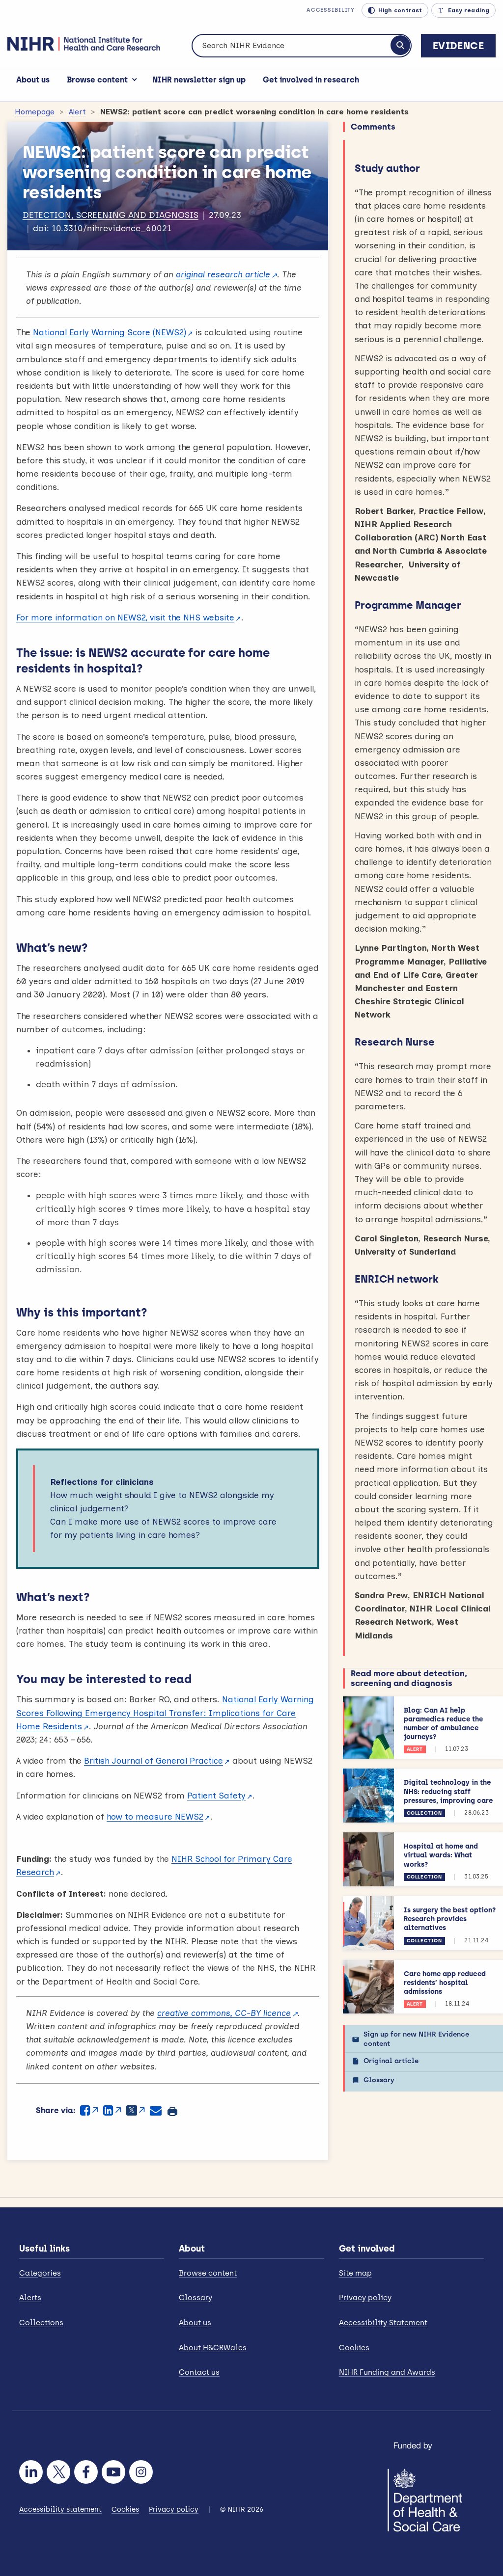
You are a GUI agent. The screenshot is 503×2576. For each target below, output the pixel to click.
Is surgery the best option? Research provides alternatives (450, 1919)
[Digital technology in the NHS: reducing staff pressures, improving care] (368, 1796)
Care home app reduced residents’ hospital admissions (445, 1983)
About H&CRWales (213, 2348)
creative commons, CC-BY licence (224, 2013)
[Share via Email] (156, 2110)
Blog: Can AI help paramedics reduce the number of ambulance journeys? (443, 1724)
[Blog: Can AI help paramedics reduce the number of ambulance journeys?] (368, 1728)
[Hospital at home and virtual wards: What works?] (368, 1859)
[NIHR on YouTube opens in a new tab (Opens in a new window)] (113, 2472)
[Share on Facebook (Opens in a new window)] (89, 2110)
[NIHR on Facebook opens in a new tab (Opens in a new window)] (86, 2472)
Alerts (30, 2298)
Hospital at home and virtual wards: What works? (441, 1855)
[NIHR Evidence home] (84, 44)
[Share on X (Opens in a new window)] (136, 2110)
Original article (391, 2061)
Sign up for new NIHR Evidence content (416, 2039)
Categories (40, 2273)
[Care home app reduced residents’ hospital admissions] (368, 1987)
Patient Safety (216, 1796)
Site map (355, 2273)
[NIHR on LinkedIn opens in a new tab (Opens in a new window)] (31, 2472)
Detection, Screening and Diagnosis (111, 215)
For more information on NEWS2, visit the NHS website (125, 617)
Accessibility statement (60, 2509)
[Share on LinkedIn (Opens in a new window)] (112, 2110)
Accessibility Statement (383, 2323)
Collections (41, 2323)
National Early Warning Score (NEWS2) (110, 332)
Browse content (97, 80)
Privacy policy (365, 2298)
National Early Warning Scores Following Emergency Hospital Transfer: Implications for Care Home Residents (165, 1713)
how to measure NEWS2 (155, 1817)
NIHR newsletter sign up (199, 80)
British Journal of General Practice (154, 1761)
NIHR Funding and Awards (387, 2372)
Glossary (379, 2080)
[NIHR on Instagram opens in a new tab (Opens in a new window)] (141, 2472)
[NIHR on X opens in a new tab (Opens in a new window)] (58, 2472)
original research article (223, 274)
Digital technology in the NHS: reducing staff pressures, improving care (448, 1791)
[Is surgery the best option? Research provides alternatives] (368, 1923)
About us (33, 80)
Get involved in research (311, 80)
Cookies (354, 2348)
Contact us (199, 2372)
